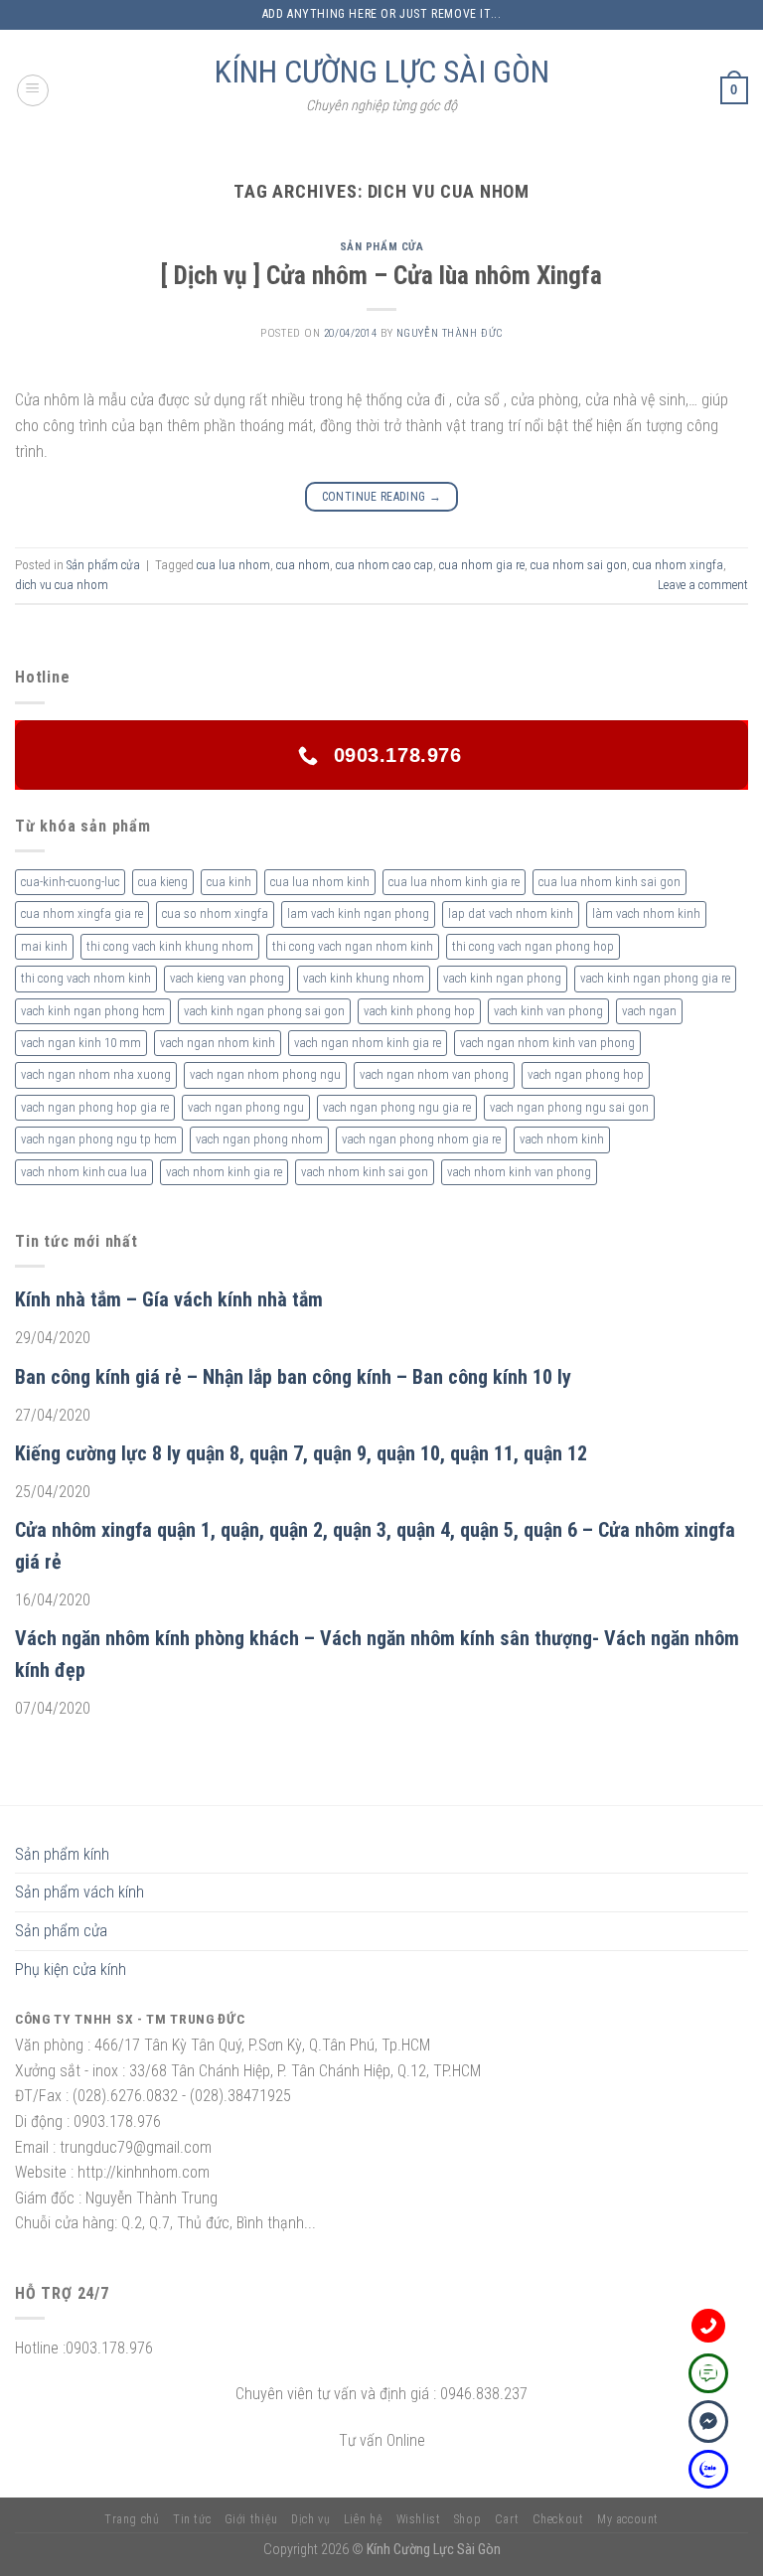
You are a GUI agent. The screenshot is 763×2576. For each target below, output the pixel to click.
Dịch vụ (310, 2519)
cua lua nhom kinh (320, 882)
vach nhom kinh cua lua (84, 1172)
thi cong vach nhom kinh (86, 978)
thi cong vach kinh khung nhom (170, 946)
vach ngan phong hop (586, 1074)
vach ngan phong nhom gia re (421, 1139)
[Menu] (33, 90)
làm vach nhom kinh (646, 913)
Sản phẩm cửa (382, 247)
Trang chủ (132, 2519)
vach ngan (649, 1011)
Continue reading (382, 497)
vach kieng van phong (227, 978)
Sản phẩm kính (62, 1854)
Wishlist (419, 2519)
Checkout (558, 2519)
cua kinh (229, 882)
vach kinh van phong (548, 1011)
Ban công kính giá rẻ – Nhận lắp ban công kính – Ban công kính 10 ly (293, 1377)
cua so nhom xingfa (215, 913)
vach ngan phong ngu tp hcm (99, 1139)
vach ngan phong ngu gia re (397, 1107)
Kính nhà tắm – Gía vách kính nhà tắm (169, 1299)
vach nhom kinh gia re (224, 1172)
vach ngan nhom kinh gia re (368, 1043)
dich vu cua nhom (62, 585)
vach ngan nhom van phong (434, 1074)
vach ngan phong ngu (246, 1107)
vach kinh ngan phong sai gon (264, 1011)
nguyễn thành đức (450, 333)
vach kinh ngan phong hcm (93, 1011)
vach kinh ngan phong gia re (655, 978)
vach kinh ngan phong (502, 978)
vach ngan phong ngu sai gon (569, 1107)
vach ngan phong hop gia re (95, 1107)
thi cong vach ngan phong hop (533, 946)
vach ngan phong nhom (259, 1139)
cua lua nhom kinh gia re (454, 882)
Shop (467, 2519)
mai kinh (44, 946)
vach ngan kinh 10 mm (81, 1043)
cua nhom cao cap (384, 565)
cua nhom (303, 565)
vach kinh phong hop (419, 1011)
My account (628, 2519)
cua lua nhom (233, 565)
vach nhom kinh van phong (519, 1172)
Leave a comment (703, 585)
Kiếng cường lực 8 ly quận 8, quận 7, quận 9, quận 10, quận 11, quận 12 (301, 1453)
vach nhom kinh (562, 1139)
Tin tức (192, 2519)
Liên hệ (363, 2519)
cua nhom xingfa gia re (82, 913)
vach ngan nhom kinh (218, 1043)
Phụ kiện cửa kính (71, 1970)
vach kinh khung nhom (364, 978)
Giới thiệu (251, 2519)
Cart (507, 2519)
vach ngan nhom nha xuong (96, 1074)
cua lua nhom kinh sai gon (610, 882)
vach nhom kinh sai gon (365, 1172)
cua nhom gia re (482, 565)
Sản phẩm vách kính (79, 1892)
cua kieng (163, 882)
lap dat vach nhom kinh (511, 913)
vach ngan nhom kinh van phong (547, 1043)
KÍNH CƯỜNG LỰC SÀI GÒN (382, 72)
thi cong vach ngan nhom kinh (353, 946)
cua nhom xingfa (678, 565)
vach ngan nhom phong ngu (265, 1074)
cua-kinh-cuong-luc (70, 882)
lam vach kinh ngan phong (358, 913)
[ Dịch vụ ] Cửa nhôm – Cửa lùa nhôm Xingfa (381, 275)
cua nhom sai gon (579, 565)
